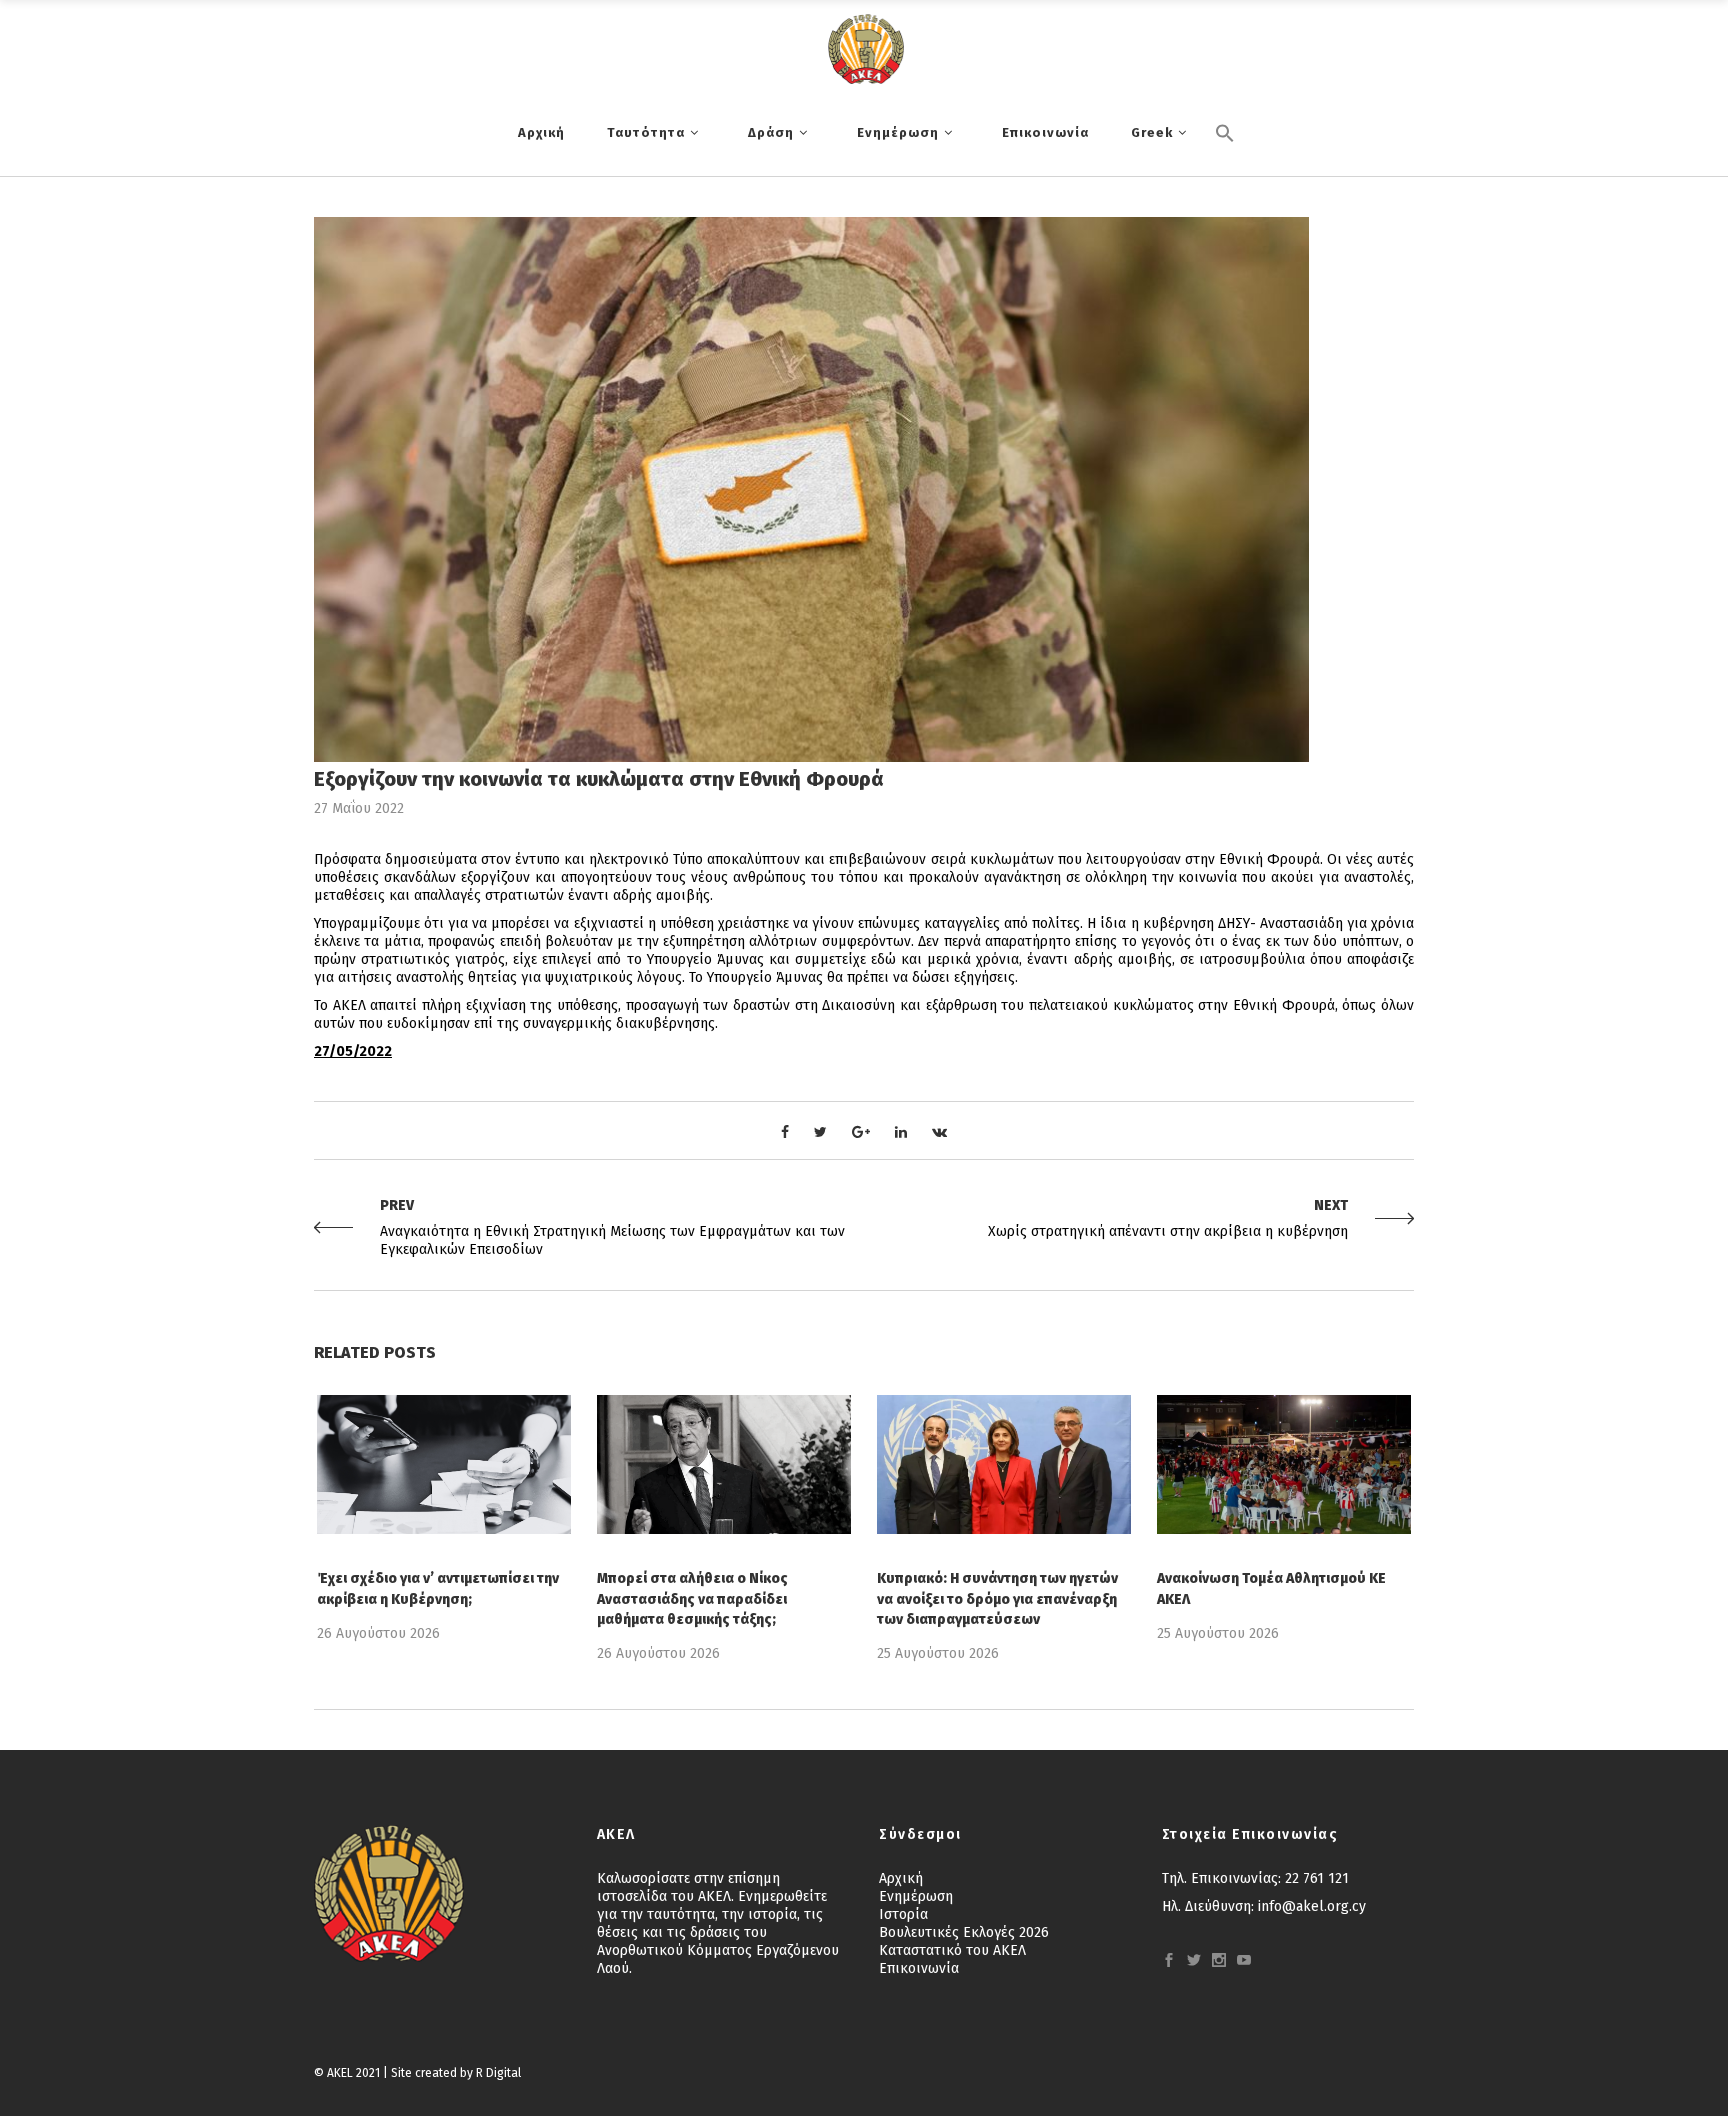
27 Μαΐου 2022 (359, 808)
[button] (1225, 167)
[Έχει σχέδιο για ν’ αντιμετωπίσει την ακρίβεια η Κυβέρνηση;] (444, 1464)
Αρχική (901, 1878)
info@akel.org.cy (1312, 1906)
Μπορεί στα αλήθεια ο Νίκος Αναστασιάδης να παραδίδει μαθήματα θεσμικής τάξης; (692, 1598)
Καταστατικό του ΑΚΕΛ (952, 1950)
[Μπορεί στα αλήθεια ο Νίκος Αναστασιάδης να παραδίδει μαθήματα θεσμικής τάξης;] (724, 1464)
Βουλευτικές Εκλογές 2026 (964, 1932)
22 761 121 (1317, 1878)
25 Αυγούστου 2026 (938, 1653)
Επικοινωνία (919, 1968)
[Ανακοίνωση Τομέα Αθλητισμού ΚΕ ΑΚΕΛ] (1284, 1464)
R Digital (498, 2073)
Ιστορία (903, 1914)
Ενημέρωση (916, 1896)
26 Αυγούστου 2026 (378, 1633)
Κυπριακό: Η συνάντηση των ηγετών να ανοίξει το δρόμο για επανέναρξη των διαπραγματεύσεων (997, 1598)
